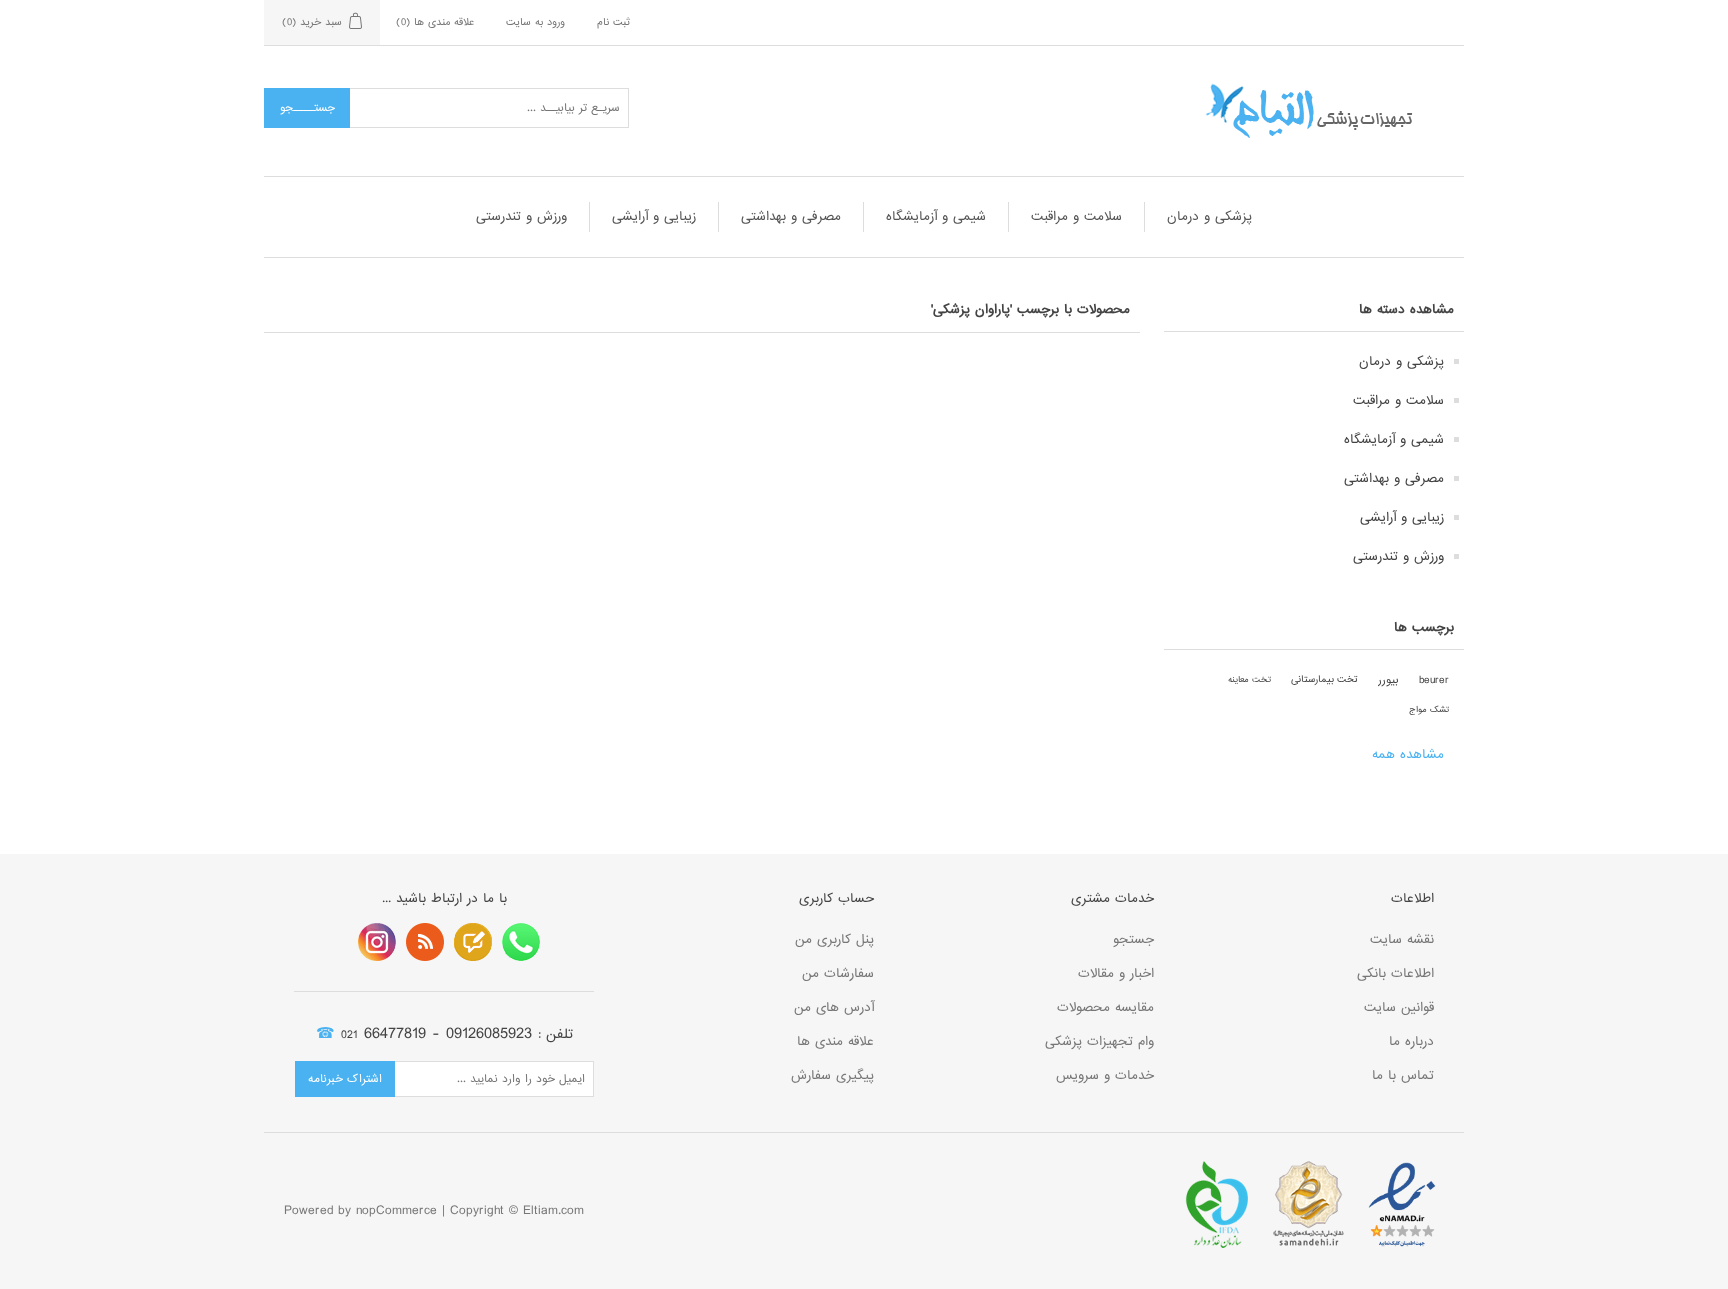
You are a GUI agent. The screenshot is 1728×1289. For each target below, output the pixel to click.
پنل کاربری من (834, 939)
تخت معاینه (1249, 679)
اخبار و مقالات (1116, 973)
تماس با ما (1403, 1075)
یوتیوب (377, 942)
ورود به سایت (535, 22)
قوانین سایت (1399, 1007)
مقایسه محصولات (1105, 1007)
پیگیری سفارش (832, 1075)
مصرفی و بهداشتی (791, 216)
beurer (1434, 680)
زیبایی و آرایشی (654, 216)
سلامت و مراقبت (1076, 216)
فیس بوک (521, 942)
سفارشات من (838, 973)
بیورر (1388, 680)
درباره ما (1411, 1041)
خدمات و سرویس (1105, 1075)
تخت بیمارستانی (1324, 679)
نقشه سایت (1402, 939)
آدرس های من (834, 1007)
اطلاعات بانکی (1395, 973)
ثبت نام (613, 22)
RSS (425, 942)
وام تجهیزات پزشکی (1099, 1041)
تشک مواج (1429, 709)
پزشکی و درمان (1209, 216)
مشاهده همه (1408, 754)
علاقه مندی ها (835, 1041)
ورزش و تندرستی (521, 216)
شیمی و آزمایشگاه (936, 216)
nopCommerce (396, 1210)
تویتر (473, 942)
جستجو (1133, 939)
